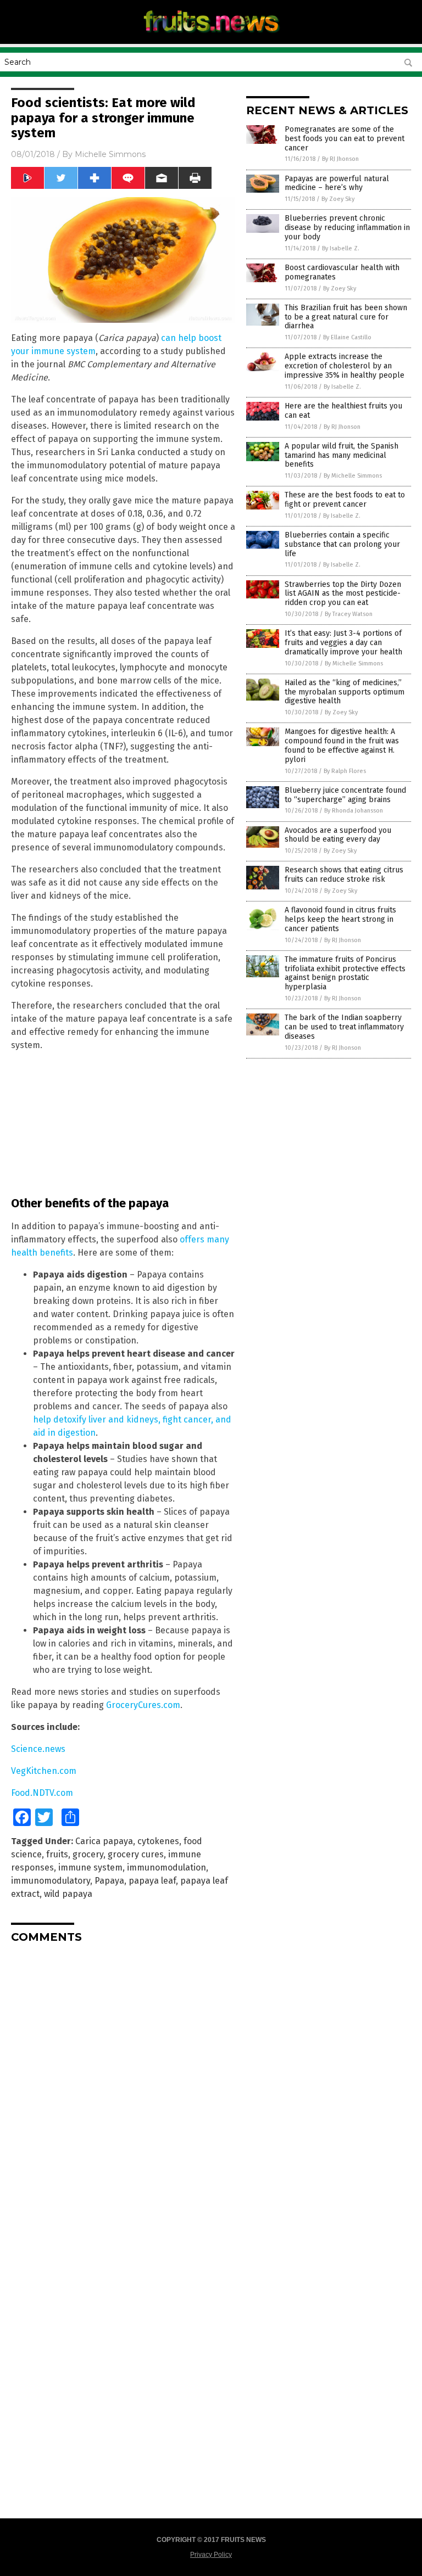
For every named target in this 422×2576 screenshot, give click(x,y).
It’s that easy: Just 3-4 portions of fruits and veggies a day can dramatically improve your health (343, 643)
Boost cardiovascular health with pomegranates (342, 272)
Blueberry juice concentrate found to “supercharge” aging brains (345, 795)
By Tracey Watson (349, 614)
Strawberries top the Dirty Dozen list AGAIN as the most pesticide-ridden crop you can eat (343, 594)
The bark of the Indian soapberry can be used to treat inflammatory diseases (344, 1027)
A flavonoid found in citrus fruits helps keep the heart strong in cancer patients (340, 919)
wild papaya (68, 1894)
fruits (57, 1854)
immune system (90, 1867)
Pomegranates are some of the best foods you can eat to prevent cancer (345, 139)
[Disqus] (123, 2089)
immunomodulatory (51, 1881)
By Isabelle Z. (341, 248)
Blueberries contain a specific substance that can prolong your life (342, 544)
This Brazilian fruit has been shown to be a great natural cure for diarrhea (346, 317)
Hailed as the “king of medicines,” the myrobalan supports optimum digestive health (345, 692)
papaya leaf (152, 1881)
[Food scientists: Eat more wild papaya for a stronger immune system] (211, 36)
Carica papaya (104, 1841)
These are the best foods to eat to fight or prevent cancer (345, 500)
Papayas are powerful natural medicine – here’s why (337, 183)
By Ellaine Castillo (347, 337)
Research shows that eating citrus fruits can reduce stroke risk (344, 875)
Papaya (109, 1881)
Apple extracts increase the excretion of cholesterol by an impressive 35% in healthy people (345, 366)
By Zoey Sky (338, 199)
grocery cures (136, 1854)
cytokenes (158, 1841)
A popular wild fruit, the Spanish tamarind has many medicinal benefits (342, 455)
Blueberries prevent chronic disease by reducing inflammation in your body (347, 228)
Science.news (38, 1749)
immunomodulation (166, 1867)
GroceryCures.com (143, 1705)
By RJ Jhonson (340, 159)
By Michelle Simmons (353, 476)
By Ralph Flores (345, 771)
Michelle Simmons (110, 154)
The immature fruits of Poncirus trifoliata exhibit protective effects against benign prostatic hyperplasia (345, 973)
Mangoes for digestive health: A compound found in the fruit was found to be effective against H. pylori (342, 745)
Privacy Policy (211, 2555)
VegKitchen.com (44, 1771)
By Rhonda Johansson (354, 811)
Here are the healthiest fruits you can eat (343, 411)
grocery (88, 1854)
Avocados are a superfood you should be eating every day (338, 835)
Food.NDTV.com (42, 1793)
